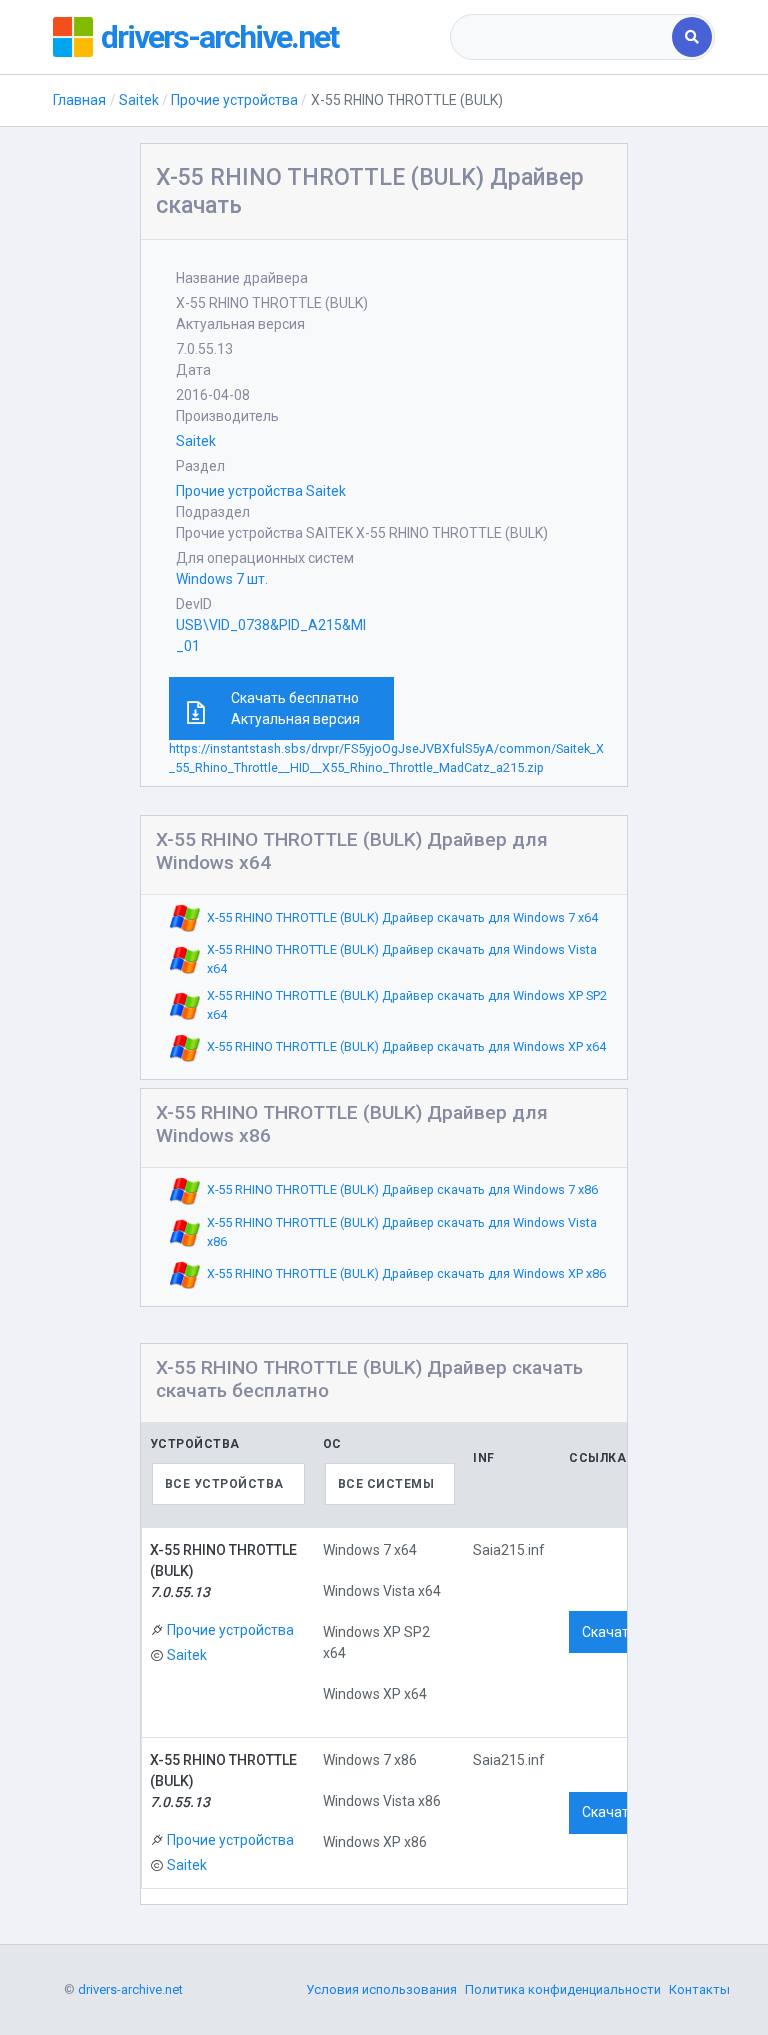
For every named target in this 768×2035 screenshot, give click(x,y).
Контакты (699, 1989)
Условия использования (381, 1989)
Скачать (609, 1632)
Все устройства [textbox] (224, 1484)
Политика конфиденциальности (563, 1989)
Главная (79, 100)
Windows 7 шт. (222, 579)
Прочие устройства (234, 100)
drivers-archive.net (219, 37)
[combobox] (562, 37)
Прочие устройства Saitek (261, 491)
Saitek (139, 100)
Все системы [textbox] (386, 1484)
